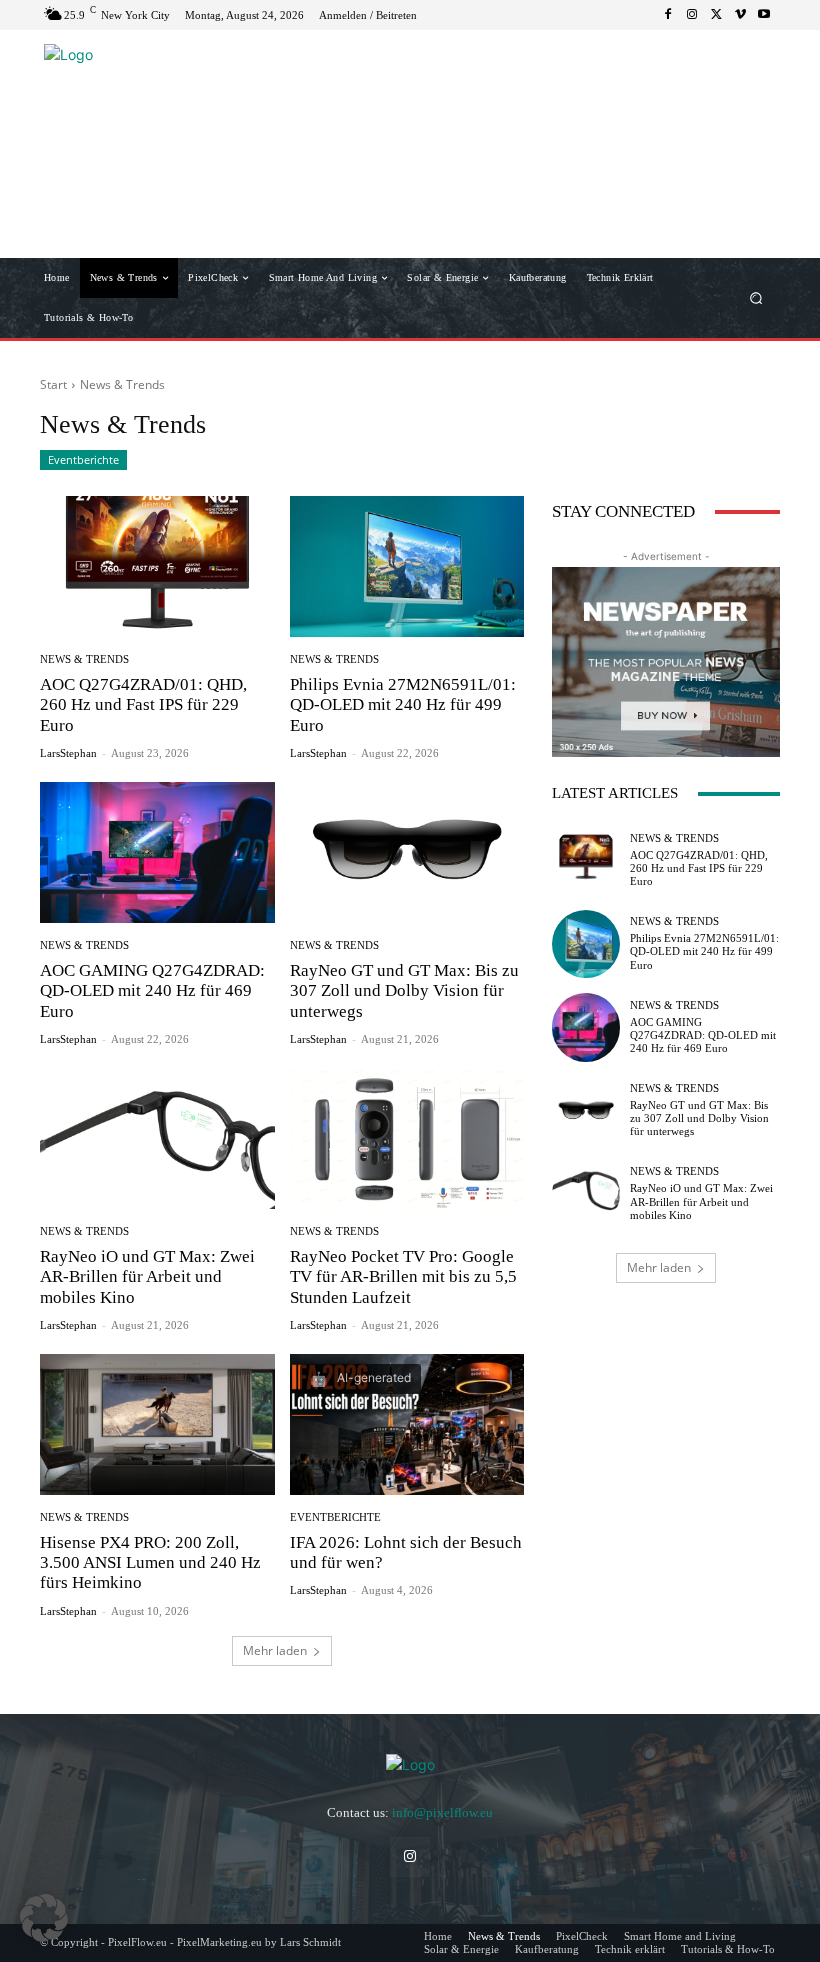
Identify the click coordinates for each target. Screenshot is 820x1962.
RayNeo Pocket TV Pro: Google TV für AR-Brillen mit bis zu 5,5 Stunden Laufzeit (403, 1277)
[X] (716, 15)
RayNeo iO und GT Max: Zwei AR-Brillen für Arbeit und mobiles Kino (147, 1277)
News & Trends (84, 659)
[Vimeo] (740, 15)
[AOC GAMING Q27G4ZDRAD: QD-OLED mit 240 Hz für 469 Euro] (157, 852)
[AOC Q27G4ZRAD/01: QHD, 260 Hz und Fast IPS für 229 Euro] (157, 566)
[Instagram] (692, 15)
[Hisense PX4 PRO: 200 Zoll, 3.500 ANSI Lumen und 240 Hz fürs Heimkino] (157, 1424)
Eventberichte (83, 459)
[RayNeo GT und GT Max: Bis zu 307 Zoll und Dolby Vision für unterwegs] (407, 852)
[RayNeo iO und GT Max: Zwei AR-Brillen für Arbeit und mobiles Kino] (157, 1138)
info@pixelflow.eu (442, 1812)
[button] (756, 298)
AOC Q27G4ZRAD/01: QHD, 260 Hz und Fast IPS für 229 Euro (143, 705)
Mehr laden (275, 1650)
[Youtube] (764, 15)
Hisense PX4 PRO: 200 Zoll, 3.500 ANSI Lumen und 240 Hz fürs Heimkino (150, 1563)
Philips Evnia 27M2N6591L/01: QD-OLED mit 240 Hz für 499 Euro (403, 705)
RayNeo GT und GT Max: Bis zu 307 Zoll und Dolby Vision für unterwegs (404, 991)
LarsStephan (68, 753)
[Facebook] (668, 15)
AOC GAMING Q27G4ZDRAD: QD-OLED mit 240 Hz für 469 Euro (152, 991)
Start (53, 384)
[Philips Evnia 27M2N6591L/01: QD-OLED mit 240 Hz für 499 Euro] (407, 566)
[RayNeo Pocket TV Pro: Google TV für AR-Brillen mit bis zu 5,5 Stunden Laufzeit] (407, 1138)
